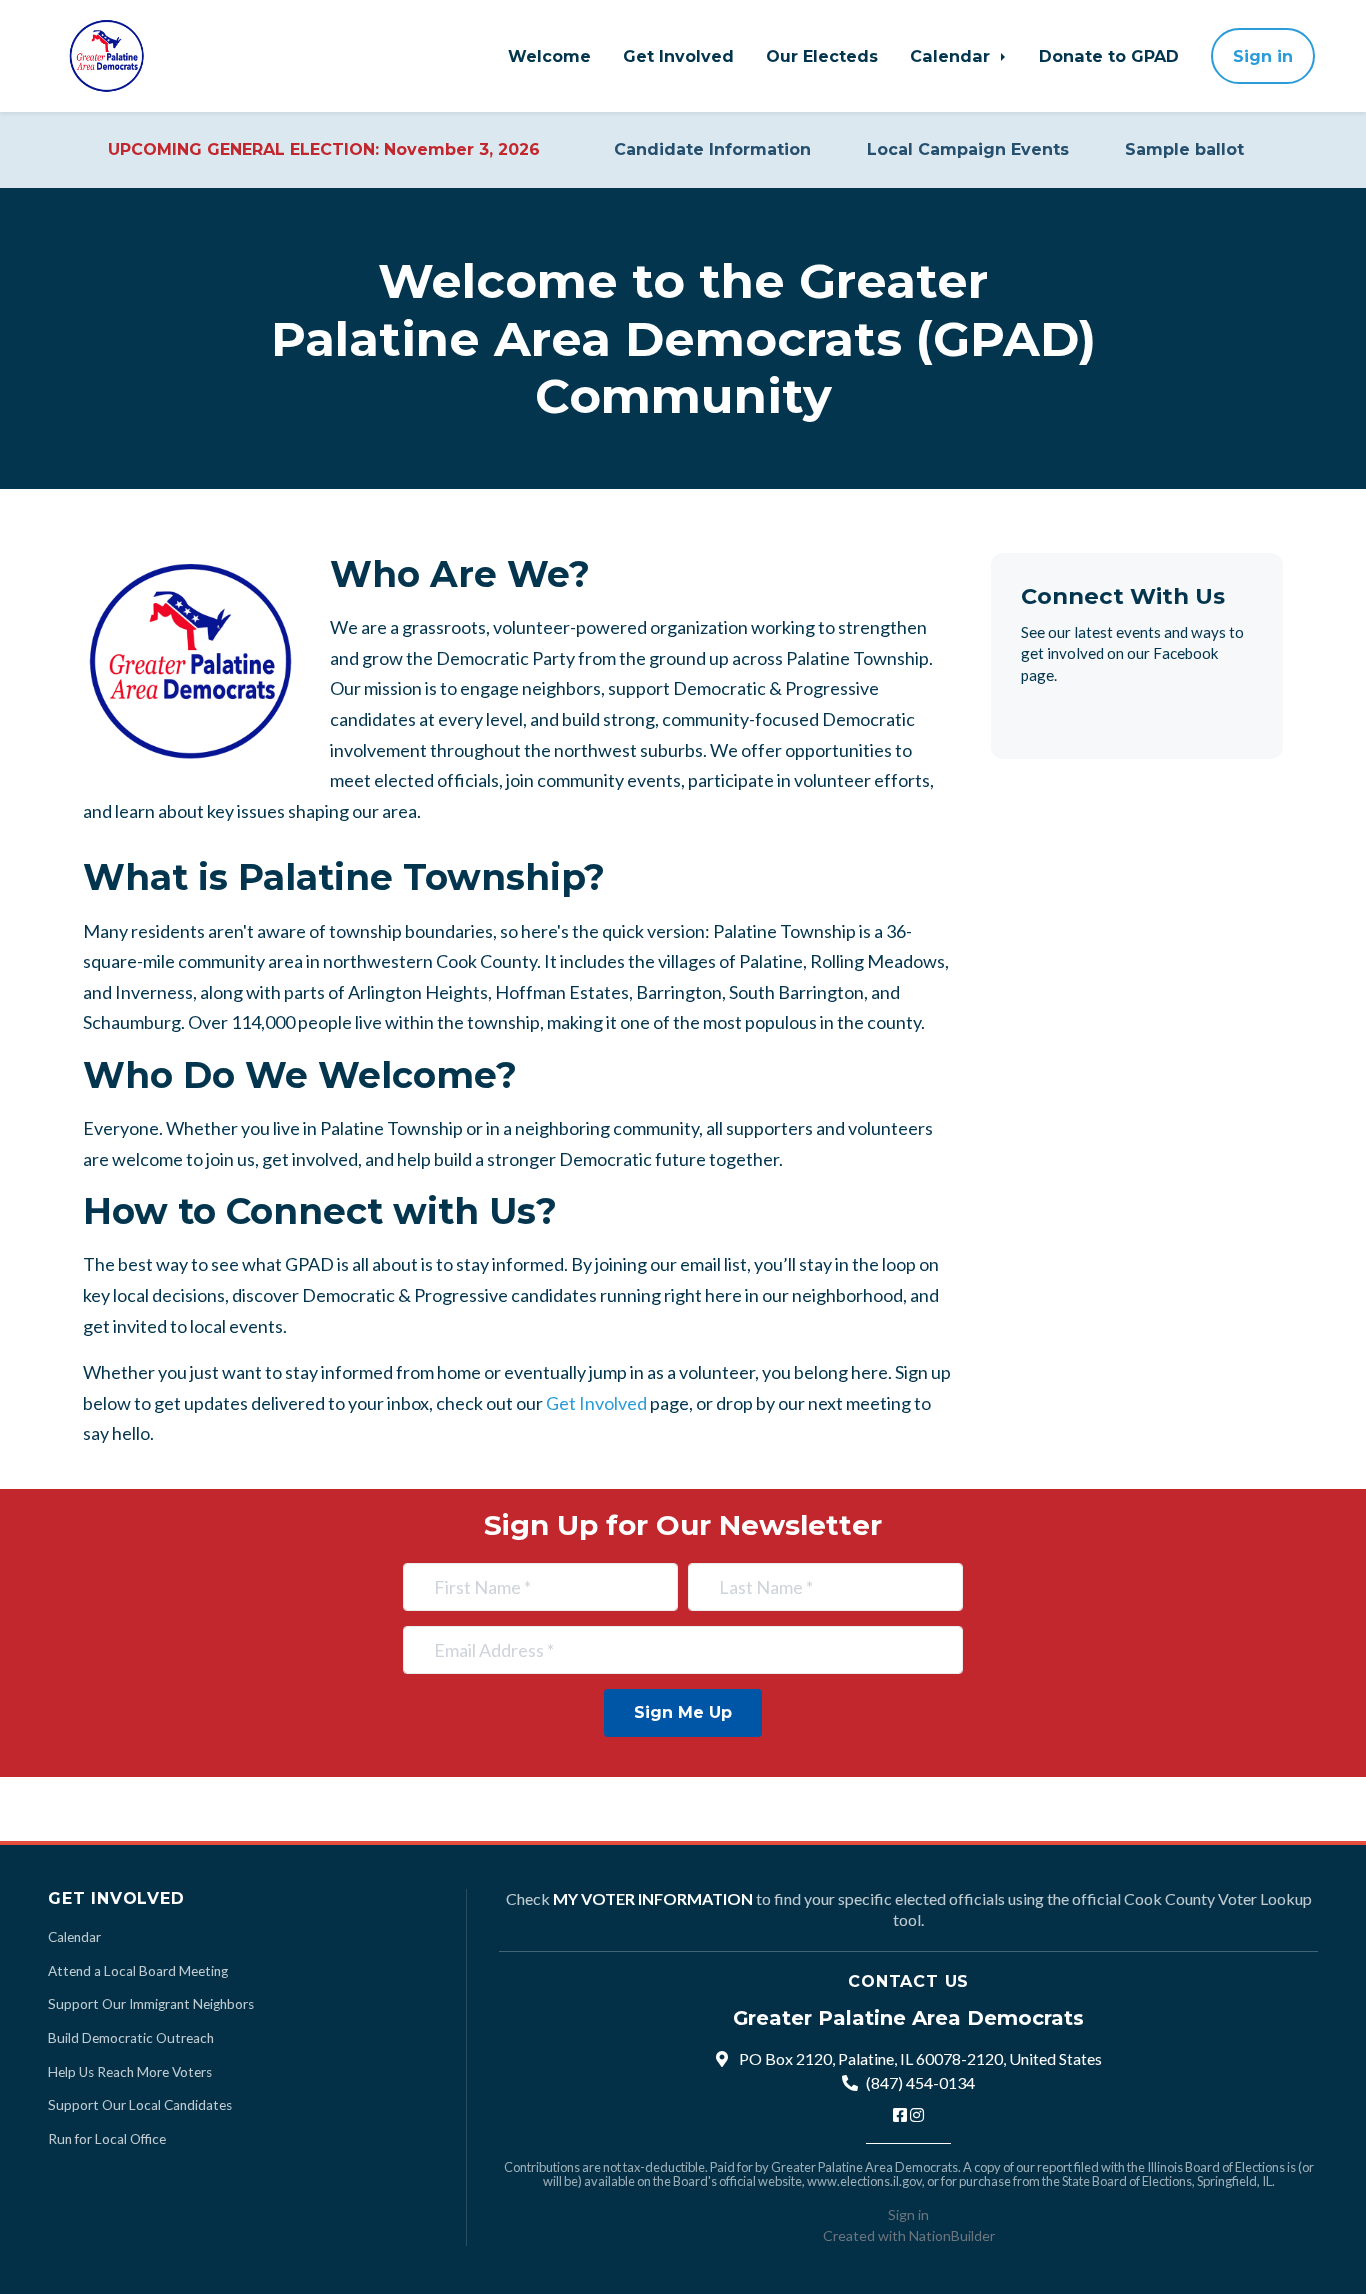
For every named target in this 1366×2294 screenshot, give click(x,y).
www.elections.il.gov (864, 2181)
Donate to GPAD (1109, 56)
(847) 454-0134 (920, 2082)
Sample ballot (1184, 149)
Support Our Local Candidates (140, 2105)
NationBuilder (952, 2235)
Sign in (1263, 56)
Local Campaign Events (968, 149)
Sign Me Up (683, 1712)
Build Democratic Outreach (131, 2038)
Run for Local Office (107, 2139)
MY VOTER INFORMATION (653, 1898)
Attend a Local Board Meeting (138, 1971)
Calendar (952, 56)
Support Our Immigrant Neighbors (151, 2004)
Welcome (549, 56)
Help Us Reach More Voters (130, 2072)
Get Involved (678, 56)
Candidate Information (712, 149)
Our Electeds (822, 56)
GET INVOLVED (116, 1898)
